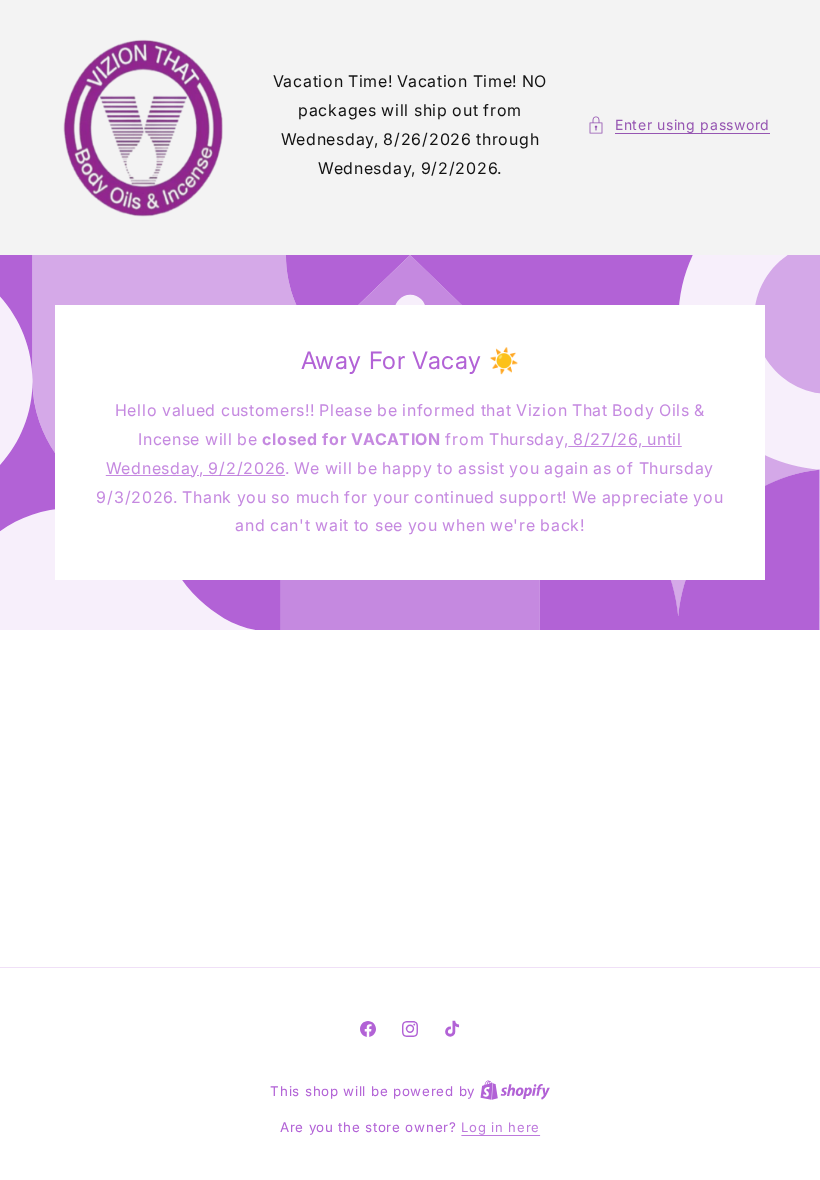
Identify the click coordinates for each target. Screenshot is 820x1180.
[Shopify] (515, 1091)
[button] (678, 124)
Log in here (500, 1127)
